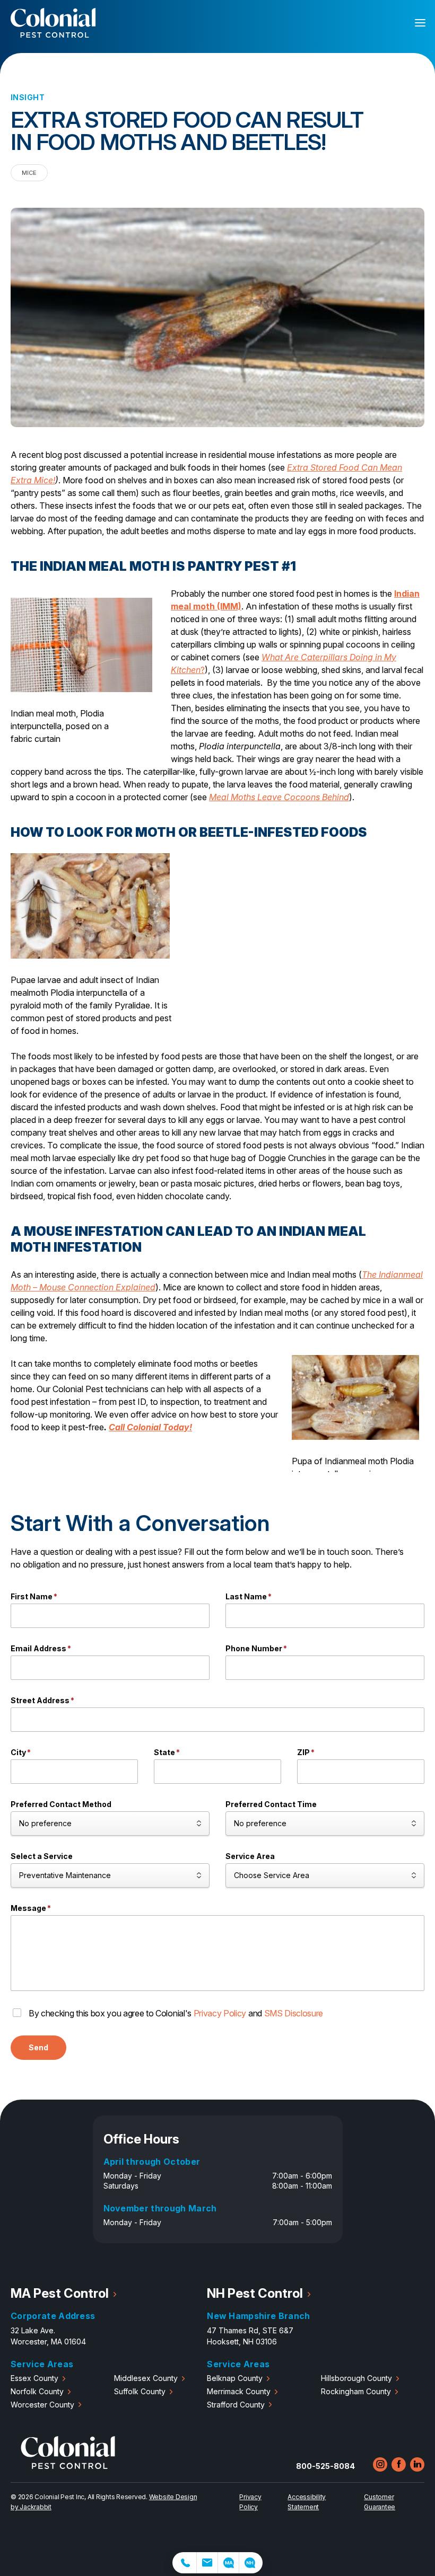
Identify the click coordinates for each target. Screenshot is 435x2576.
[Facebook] (399, 2464)
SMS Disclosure (294, 2013)
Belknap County (235, 2378)
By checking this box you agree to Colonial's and (176, 2013)
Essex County (34, 2378)
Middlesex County (146, 2378)
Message (31, 1908)
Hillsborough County (356, 2378)
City (21, 1752)
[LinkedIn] (417, 2464)
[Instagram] (380, 2464)
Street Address (42, 1700)
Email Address (41, 1648)
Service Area (250, 1856)
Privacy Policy (220, 2013)
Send (38, 2047)
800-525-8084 (325, 2466)
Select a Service (42, 1856)
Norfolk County (37, 2391)
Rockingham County (356, 2391)
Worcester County (42, 2405)
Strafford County (236, 2405)
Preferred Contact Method (61, 1804)
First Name (34, 1596)
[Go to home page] (68, 2466)
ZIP (306, 1752)
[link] (184, 2563)
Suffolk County (140, 2391)
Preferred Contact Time (271, 1804)
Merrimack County (239, 2391)
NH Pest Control (255, 2293)
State (167, 1752)
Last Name (249, 1596)
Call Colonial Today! (150, 1427)
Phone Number (256, 1648)
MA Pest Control (60, 2293)
